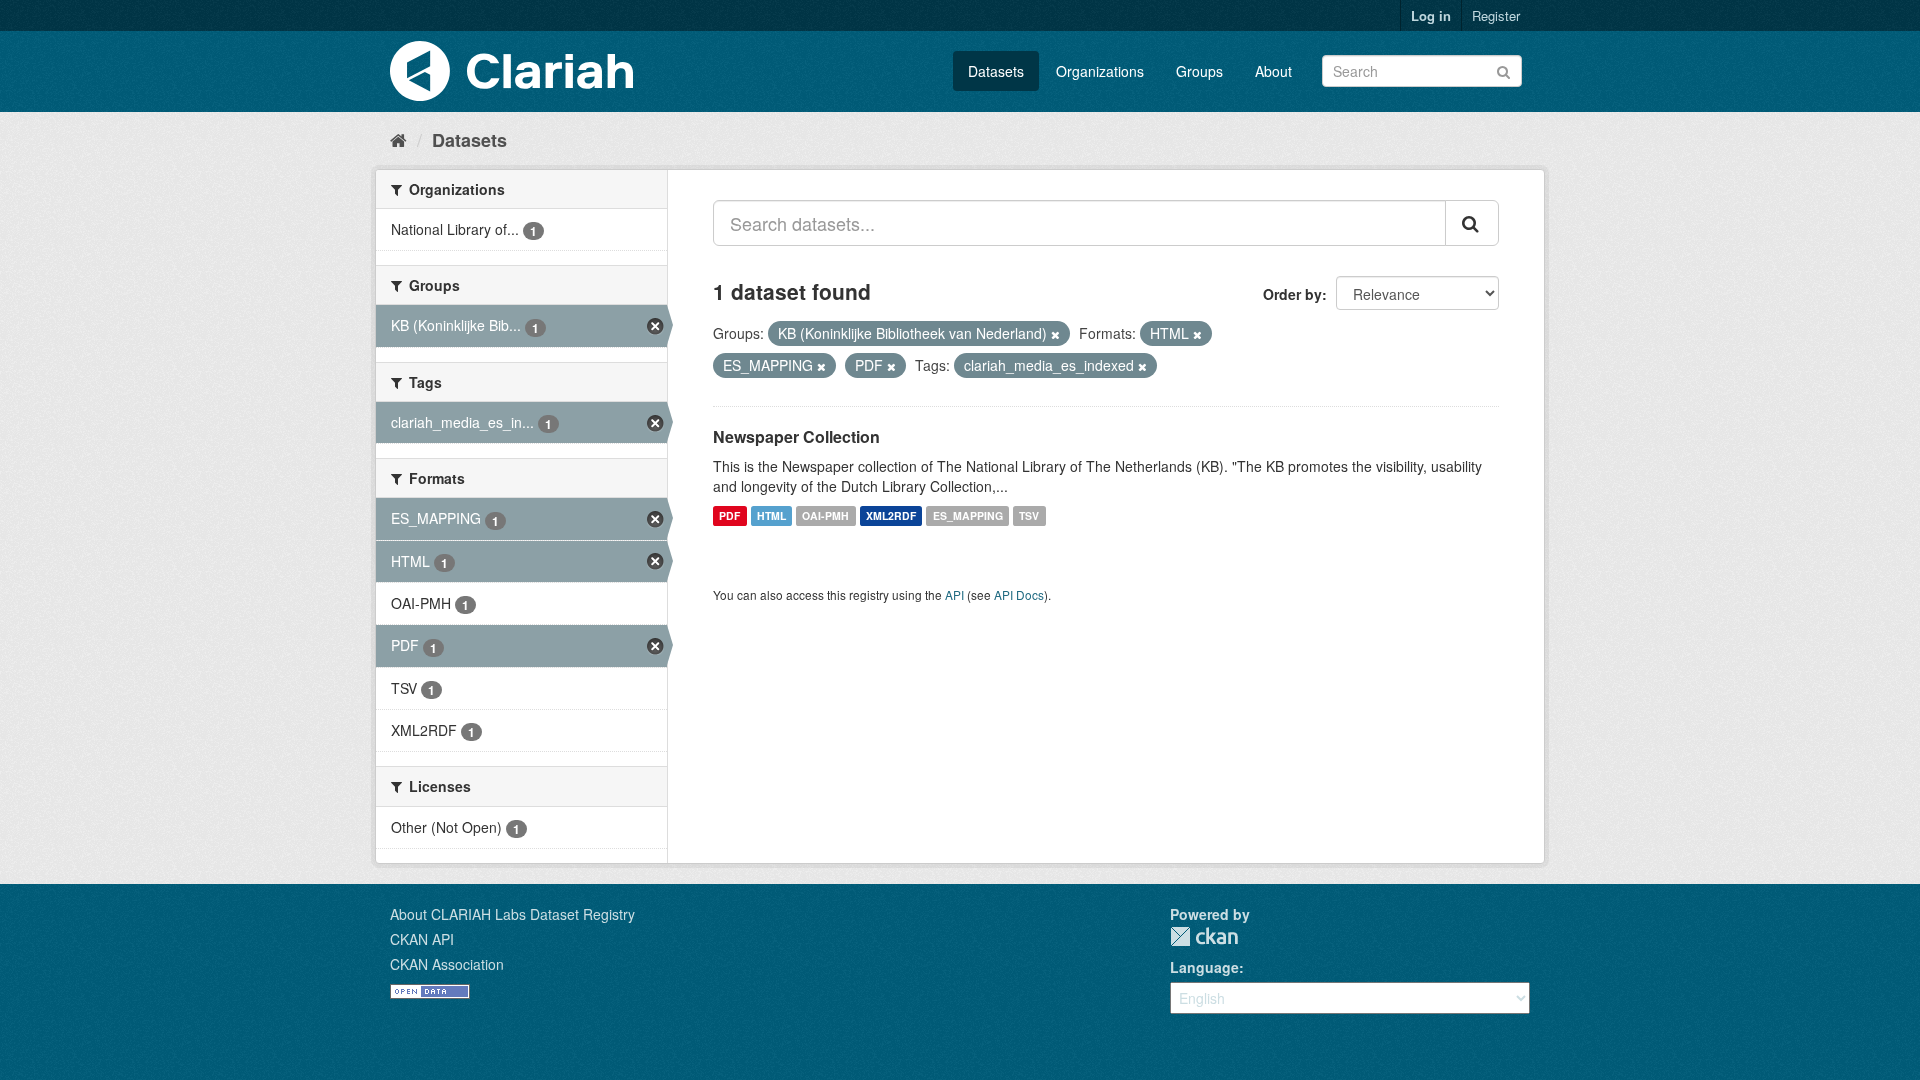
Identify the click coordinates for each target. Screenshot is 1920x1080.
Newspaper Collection (796, 436)
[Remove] (1055, 334)
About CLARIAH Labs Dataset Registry (512, 914)
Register (1496, 15)
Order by (1292, 294)
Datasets (996, 71)
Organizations (1100, 71)
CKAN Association (447, 964)
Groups (1199, 71)
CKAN (1204, 936)
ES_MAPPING (968, 515)
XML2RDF (891, 515)
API (954, 594)
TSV (1029, 515)
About (1273, 71)
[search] (1472, 223)
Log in (1431, 15)
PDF (729, 515)
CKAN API (422, 939)
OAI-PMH (825, 515)
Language (1204, 967)
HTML (771, 515)
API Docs (1019, 594)
